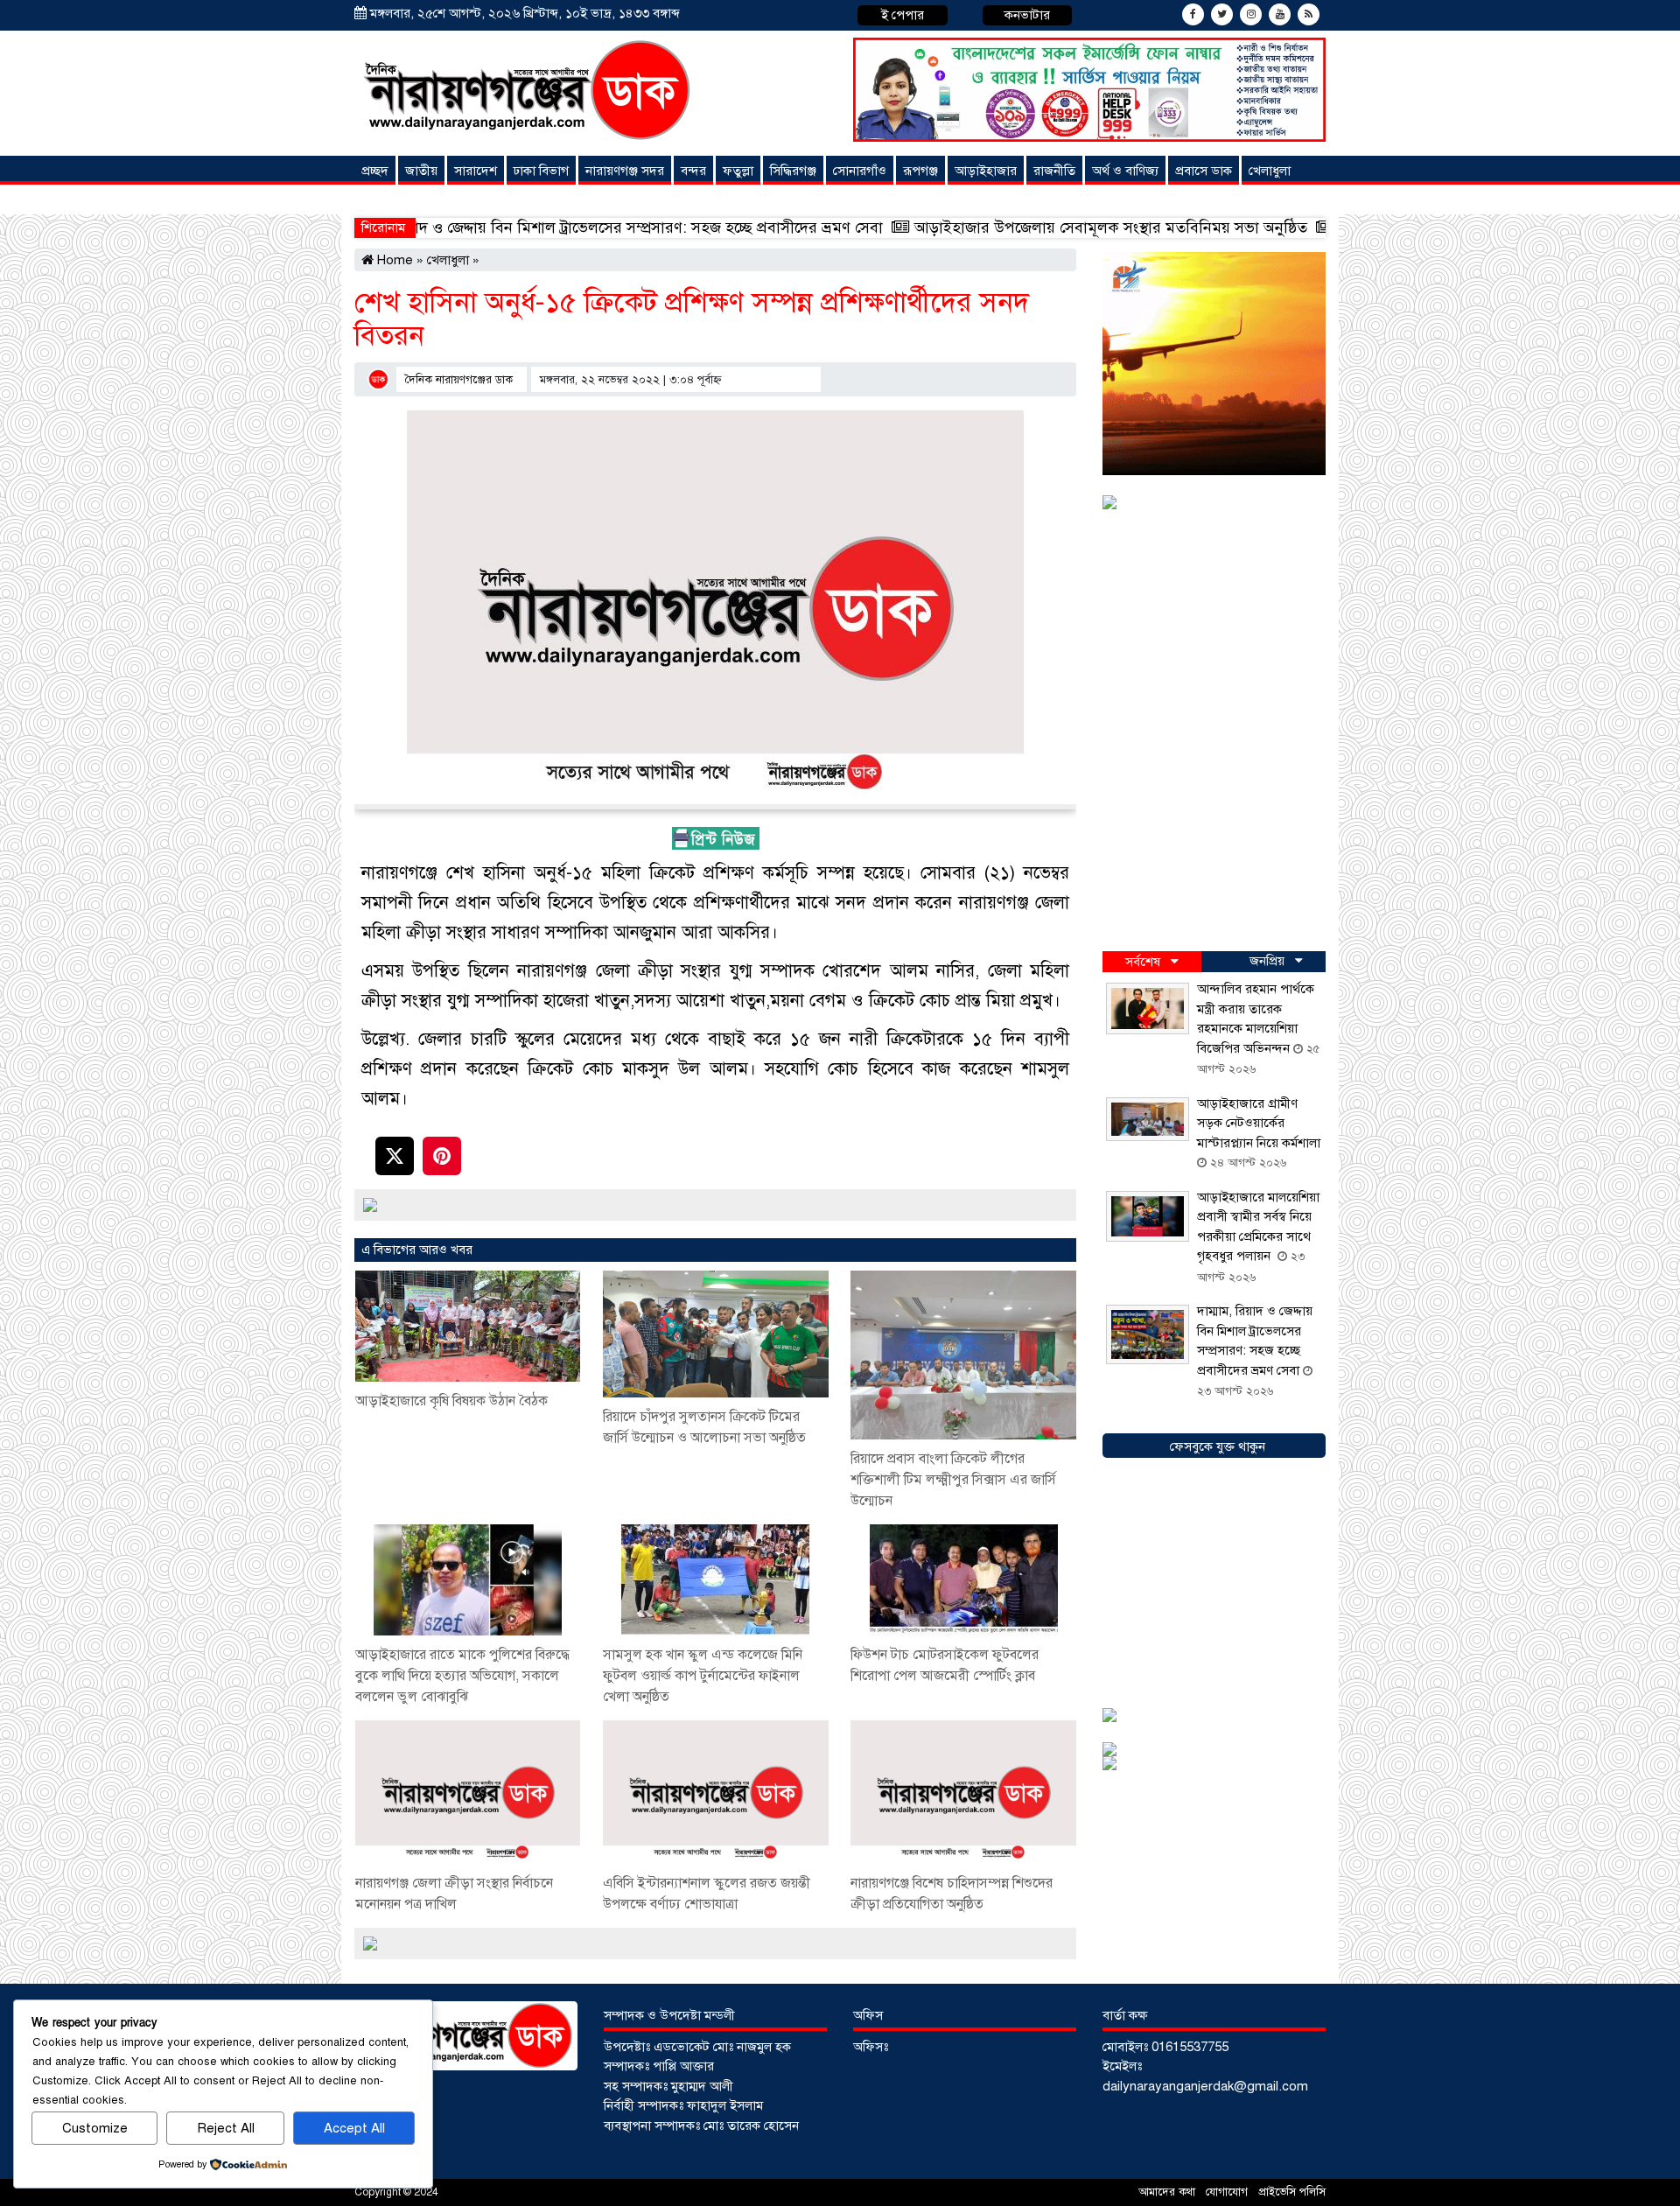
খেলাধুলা (1270, 171)
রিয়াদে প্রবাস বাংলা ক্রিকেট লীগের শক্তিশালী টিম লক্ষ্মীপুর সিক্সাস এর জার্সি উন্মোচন (953, 1480)
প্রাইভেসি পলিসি (1292, 2192)
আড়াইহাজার (986, 171)
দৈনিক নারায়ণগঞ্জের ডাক (459, 380)
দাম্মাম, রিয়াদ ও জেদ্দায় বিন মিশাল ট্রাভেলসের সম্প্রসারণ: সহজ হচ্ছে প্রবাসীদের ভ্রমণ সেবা (468, 228)
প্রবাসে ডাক (1204, 171)
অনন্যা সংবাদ (397, 200)
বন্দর (693, 171)
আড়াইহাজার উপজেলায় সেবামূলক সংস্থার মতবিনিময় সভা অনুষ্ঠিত (964, 228)
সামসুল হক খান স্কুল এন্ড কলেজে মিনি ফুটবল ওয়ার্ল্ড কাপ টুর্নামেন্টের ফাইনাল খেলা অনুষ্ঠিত (703, 1676)
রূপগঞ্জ (920, 171)
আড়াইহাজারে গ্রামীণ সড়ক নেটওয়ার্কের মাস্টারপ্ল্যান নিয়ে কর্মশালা (1259, 1123)
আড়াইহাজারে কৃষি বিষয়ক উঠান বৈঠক (453, 1401)
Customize (95, 2128)
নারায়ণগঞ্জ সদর (625, 171)
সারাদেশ (476, 171)
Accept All (354, 2128)
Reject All (226, 2128)
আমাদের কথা (1169, 2192)
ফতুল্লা (738, 171)
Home (393, 260)
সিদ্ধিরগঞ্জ (793, 171)
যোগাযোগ (1228, 2192)
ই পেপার (903, 15)
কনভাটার (1027, 15)
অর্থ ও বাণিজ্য (1125, 171)
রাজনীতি (1054, 171)
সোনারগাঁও (860, 171)
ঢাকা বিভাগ (541, 171)
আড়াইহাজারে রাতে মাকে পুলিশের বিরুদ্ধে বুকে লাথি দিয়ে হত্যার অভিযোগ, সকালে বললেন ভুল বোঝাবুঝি (462, 1676)
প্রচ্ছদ (375, 171)
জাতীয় (421, 171)
